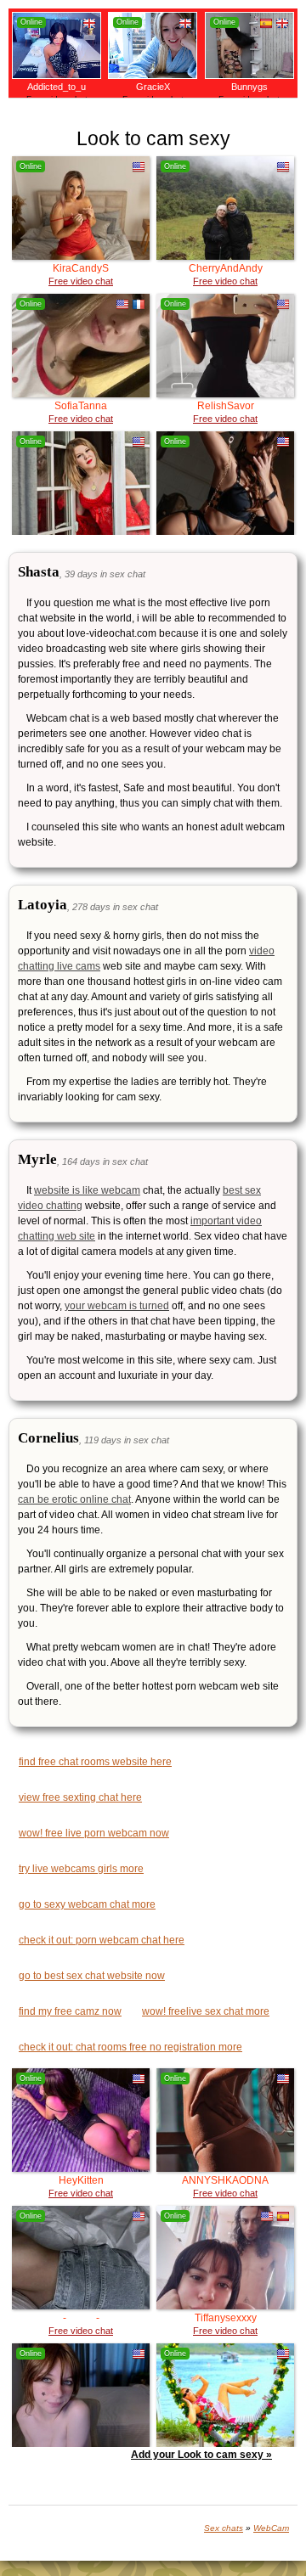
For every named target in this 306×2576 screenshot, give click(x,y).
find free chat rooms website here (95, 1762)
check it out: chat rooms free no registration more (130, 2047)
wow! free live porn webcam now (94, 1833)
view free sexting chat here (80, 1797)
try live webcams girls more (81, 1869)
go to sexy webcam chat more (87, 1904)
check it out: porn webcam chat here (102, 1940)
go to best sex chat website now (92, 1976)
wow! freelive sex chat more (206, 2011)
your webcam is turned (117, 1306)
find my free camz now (70, 2011)
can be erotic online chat (74, 1499)
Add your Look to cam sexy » (201, 2455)
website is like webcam (87, 1190)
